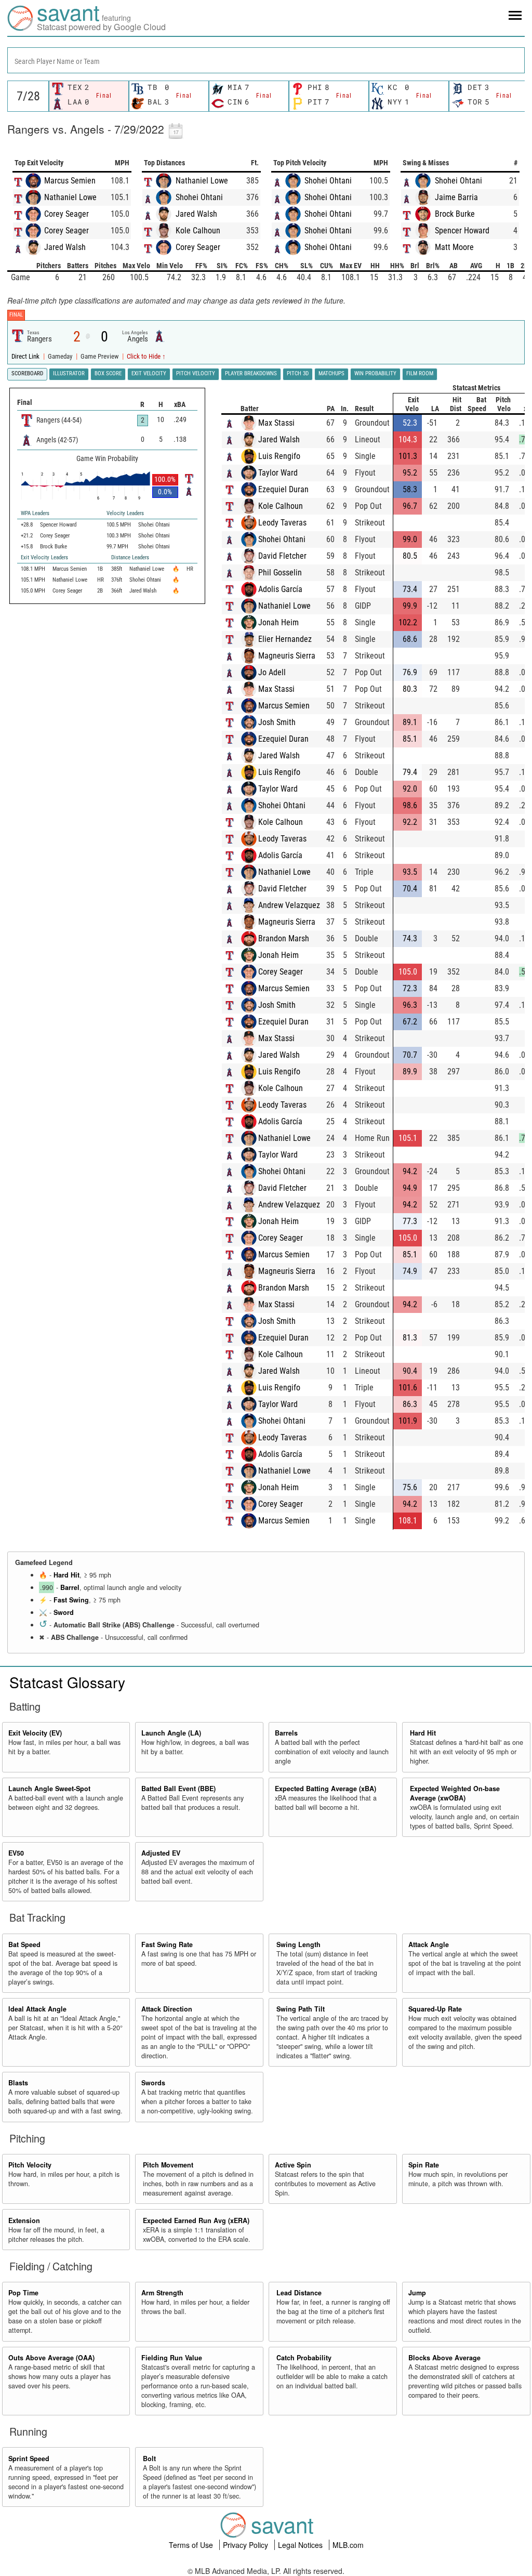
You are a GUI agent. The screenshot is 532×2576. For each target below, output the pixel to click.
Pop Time (23, 2293)
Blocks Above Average (444, 2358)
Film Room (420, 373)
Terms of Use (192, 2545)
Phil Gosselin (280, 573)
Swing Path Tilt (301, 2009)
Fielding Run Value (172, 2358)
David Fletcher (282, 556)
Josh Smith (277, 722)
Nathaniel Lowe (70, 197)
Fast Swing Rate (167, 1944)
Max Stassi (276, 423)
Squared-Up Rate (435, 2009)
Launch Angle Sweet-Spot (49, 1789)
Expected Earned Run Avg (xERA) (196, 2220)
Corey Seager (66, 214)
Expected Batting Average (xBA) (325, 1789)
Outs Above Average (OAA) (51, 2358)
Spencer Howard (462, 231)
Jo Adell (272, 672)
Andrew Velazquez (289, 905)
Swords (153, 2083)
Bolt (149, 2459)
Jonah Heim (278, 622)
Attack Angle (429, 1944)
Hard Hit (66, 1575)
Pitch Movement (168, 2165)
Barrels (286, 1733)
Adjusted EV (161, 1853)
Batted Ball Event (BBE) (178, 1789)
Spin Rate (424, 2165)
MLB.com (348, 2545)
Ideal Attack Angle (37, 2009)
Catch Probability (304, 2358)
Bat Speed (24, 1944)
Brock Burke (455, 214)
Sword (64, 1612)
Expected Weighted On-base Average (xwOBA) (455, 1793)
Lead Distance (299, 2293)
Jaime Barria (456, 197)
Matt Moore (454, 247)
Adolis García (280, 589)
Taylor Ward (278, 473)
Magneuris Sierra (287, 656)
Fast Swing (71, 1600)
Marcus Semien (70, 181)
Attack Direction (167, 2009)
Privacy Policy (247, 2545)
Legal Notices (301, 2545)
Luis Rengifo (279, 456)
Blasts (18, 2083)
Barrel (70, 1587)
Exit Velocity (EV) (35, 1733)
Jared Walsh (65, 247)
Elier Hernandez (285, 639)
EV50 (16, 1853)
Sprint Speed (29, 2459)
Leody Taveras (282, 523)
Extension (24, 2220)
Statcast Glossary (67, 1682)
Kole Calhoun (198, 231)
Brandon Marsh (284, 938)
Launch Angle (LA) (171, 1733)
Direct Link (26, 356)
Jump (417, 2293)
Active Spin (293, 2165)
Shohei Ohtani (199, 197)
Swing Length (298, 1944)
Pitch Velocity (30, 2165)
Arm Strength (162, 2293)
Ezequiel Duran (283, 489)
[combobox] (266, 60)
